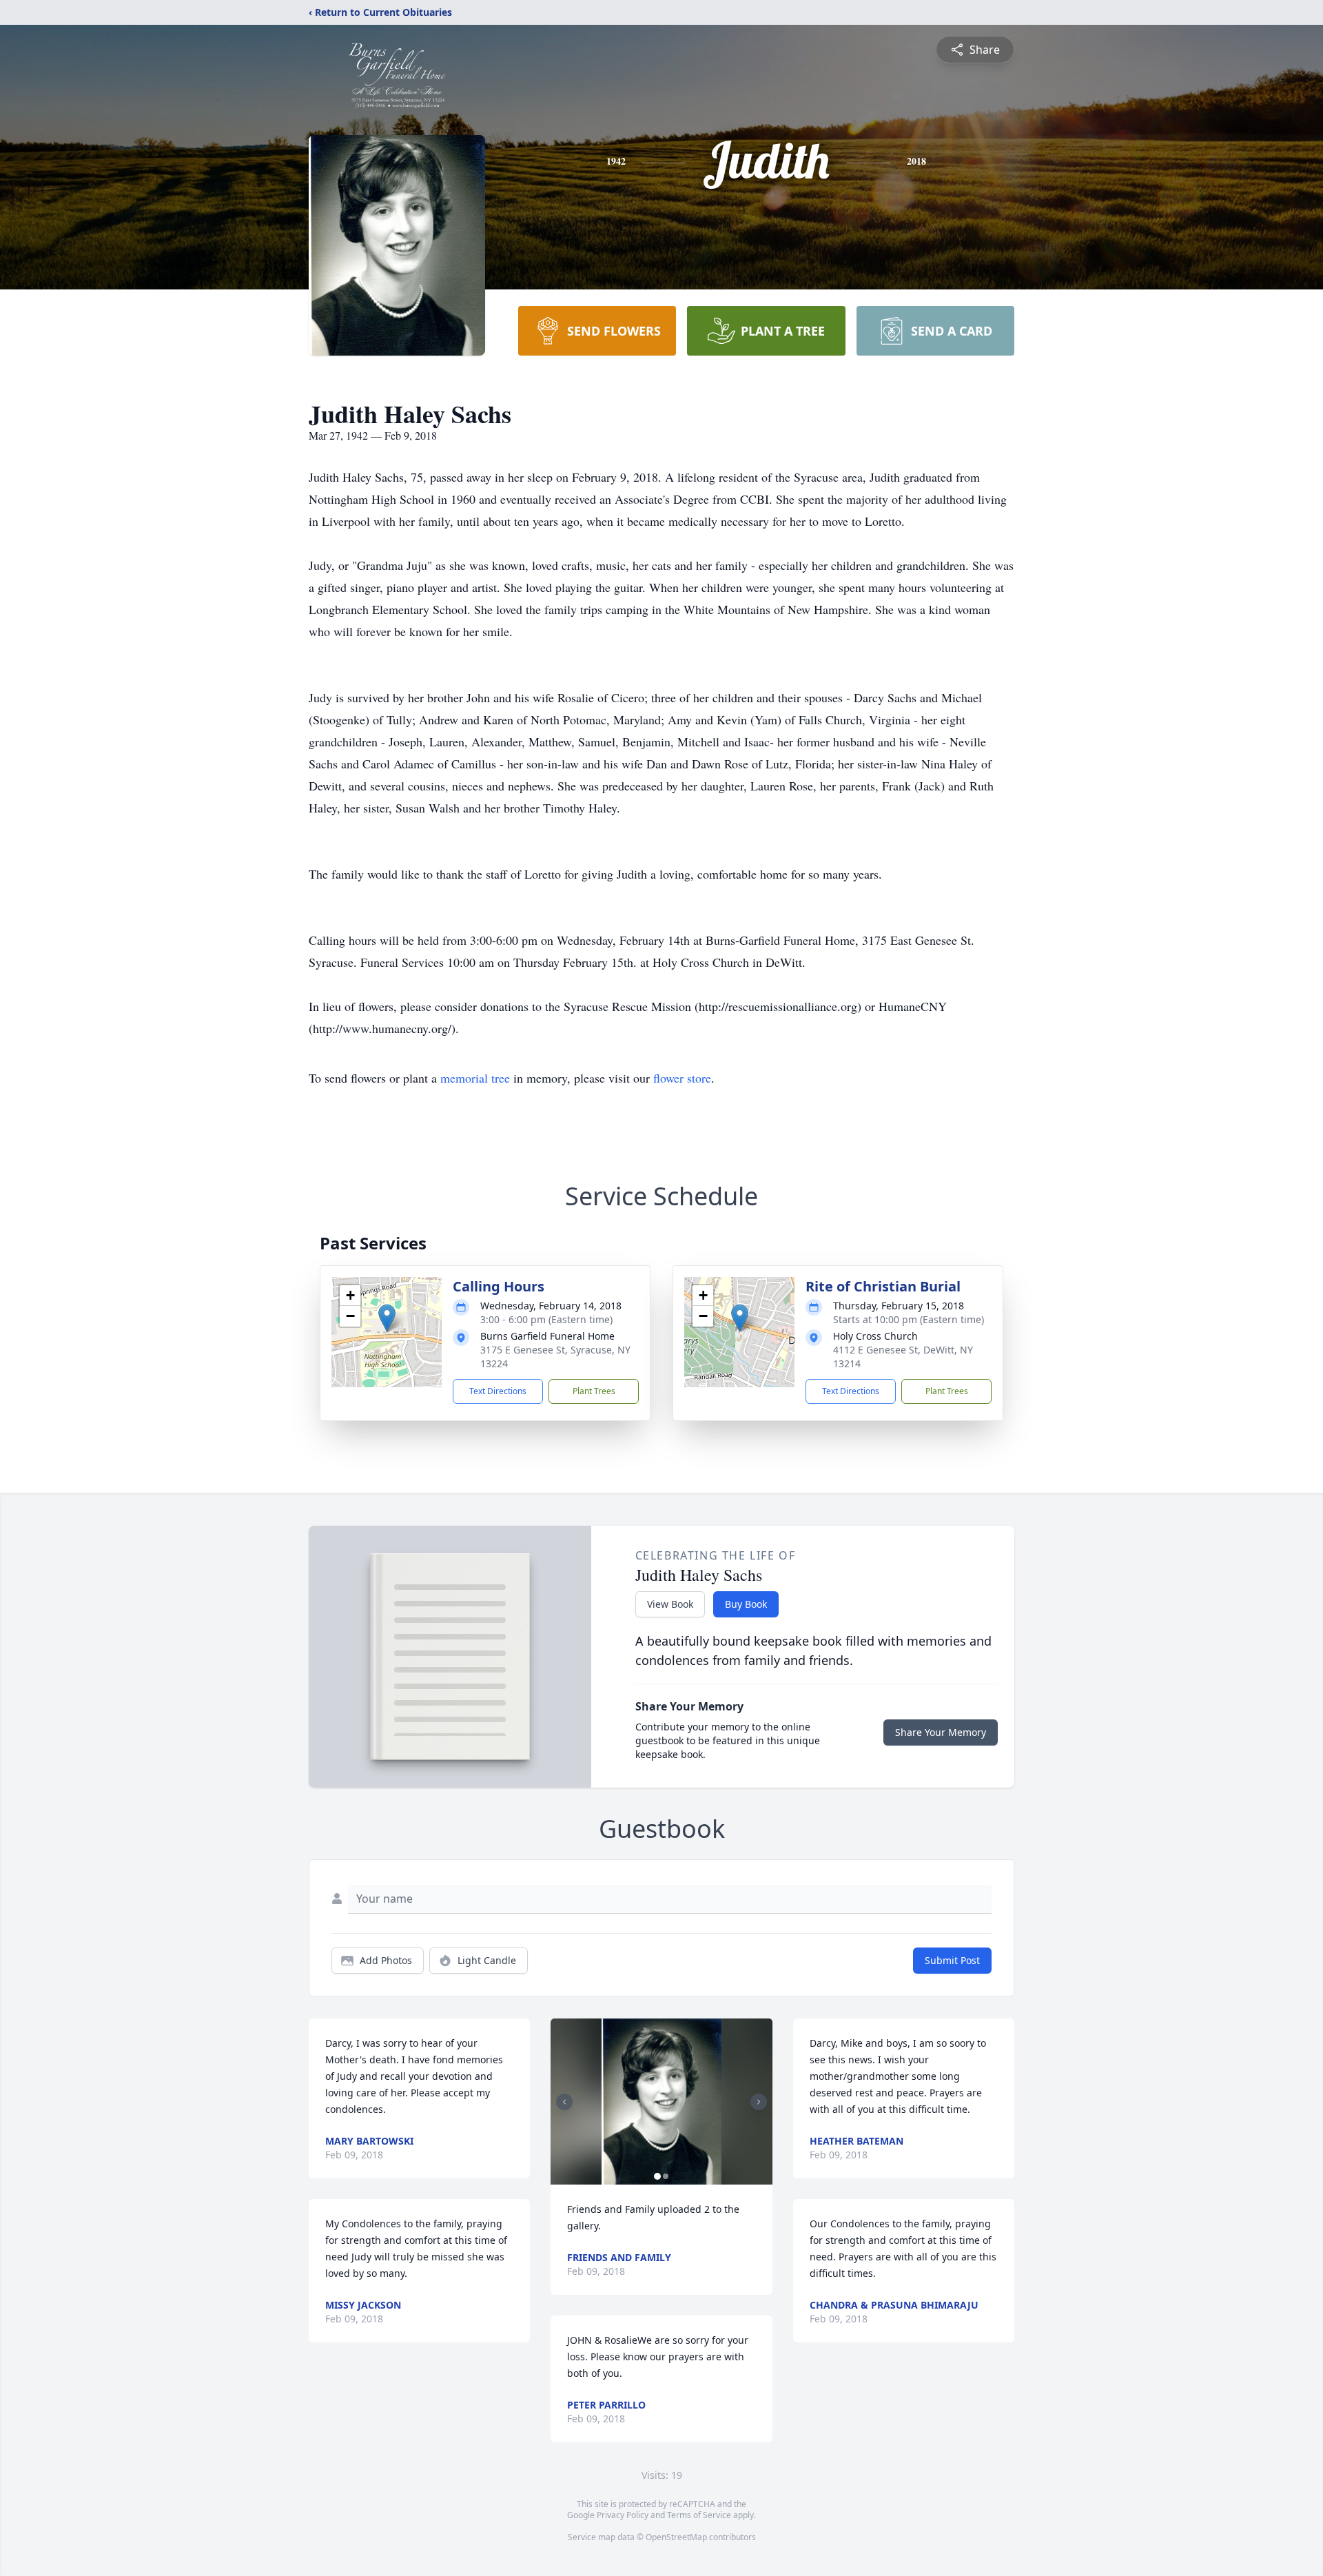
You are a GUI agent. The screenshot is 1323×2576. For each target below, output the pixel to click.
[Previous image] (564, 2102)
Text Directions (498, 1391)
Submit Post (952, 1960)
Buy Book (746, 1604)
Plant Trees (594, 1391)
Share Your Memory (941, 1732)
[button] (387, 1318)
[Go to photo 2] (666, 2176)
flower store (682, 1078)
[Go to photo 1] (657, 2176)
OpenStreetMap (676, 2537)
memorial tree (475, 1078)
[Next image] (759, 2102)
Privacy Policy (623, 2515)
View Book (670, 1604)
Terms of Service (699, 2515)
